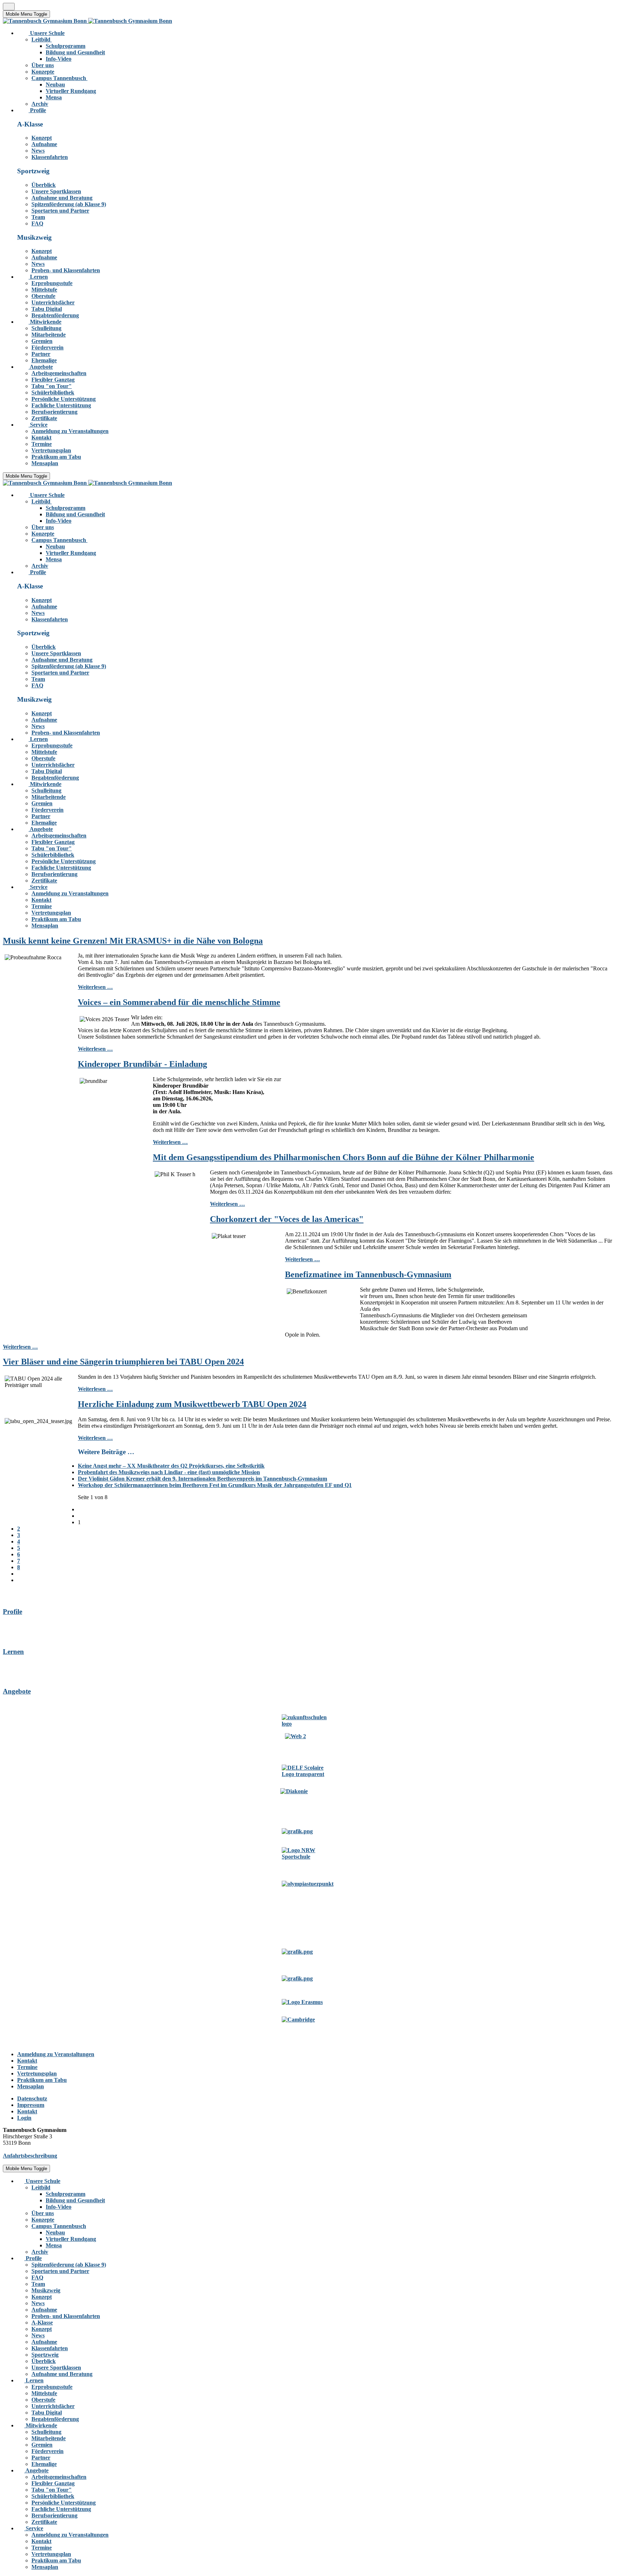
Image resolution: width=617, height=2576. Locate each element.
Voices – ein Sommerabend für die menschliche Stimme (179, 1002)
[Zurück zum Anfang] (9, 7)
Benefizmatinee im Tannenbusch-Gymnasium (368, 1274)
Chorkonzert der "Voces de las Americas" (287, 1219)
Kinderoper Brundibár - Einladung (142, 1064)
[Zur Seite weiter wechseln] (20, 1574)
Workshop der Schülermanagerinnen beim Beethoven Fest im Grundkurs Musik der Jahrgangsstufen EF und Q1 (215, 1485)
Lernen (13, 1652)
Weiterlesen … (95, 987)
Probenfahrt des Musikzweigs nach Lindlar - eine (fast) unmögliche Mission (169, 1472)
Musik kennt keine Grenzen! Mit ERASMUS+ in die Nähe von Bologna (133, 941)
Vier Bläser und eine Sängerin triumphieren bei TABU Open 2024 (123, 1362)
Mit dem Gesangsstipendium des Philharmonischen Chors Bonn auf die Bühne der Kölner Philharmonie (343, 1157)
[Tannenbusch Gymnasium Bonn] (87, 21)
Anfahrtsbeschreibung (30, 2156)
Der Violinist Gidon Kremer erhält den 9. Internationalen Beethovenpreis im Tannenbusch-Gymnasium (202, 1479)
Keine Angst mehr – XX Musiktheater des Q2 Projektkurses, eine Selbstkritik (171, 1466)
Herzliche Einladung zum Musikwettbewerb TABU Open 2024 (192, 1404)
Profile (12, 1612)
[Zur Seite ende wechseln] (20, 1580)
